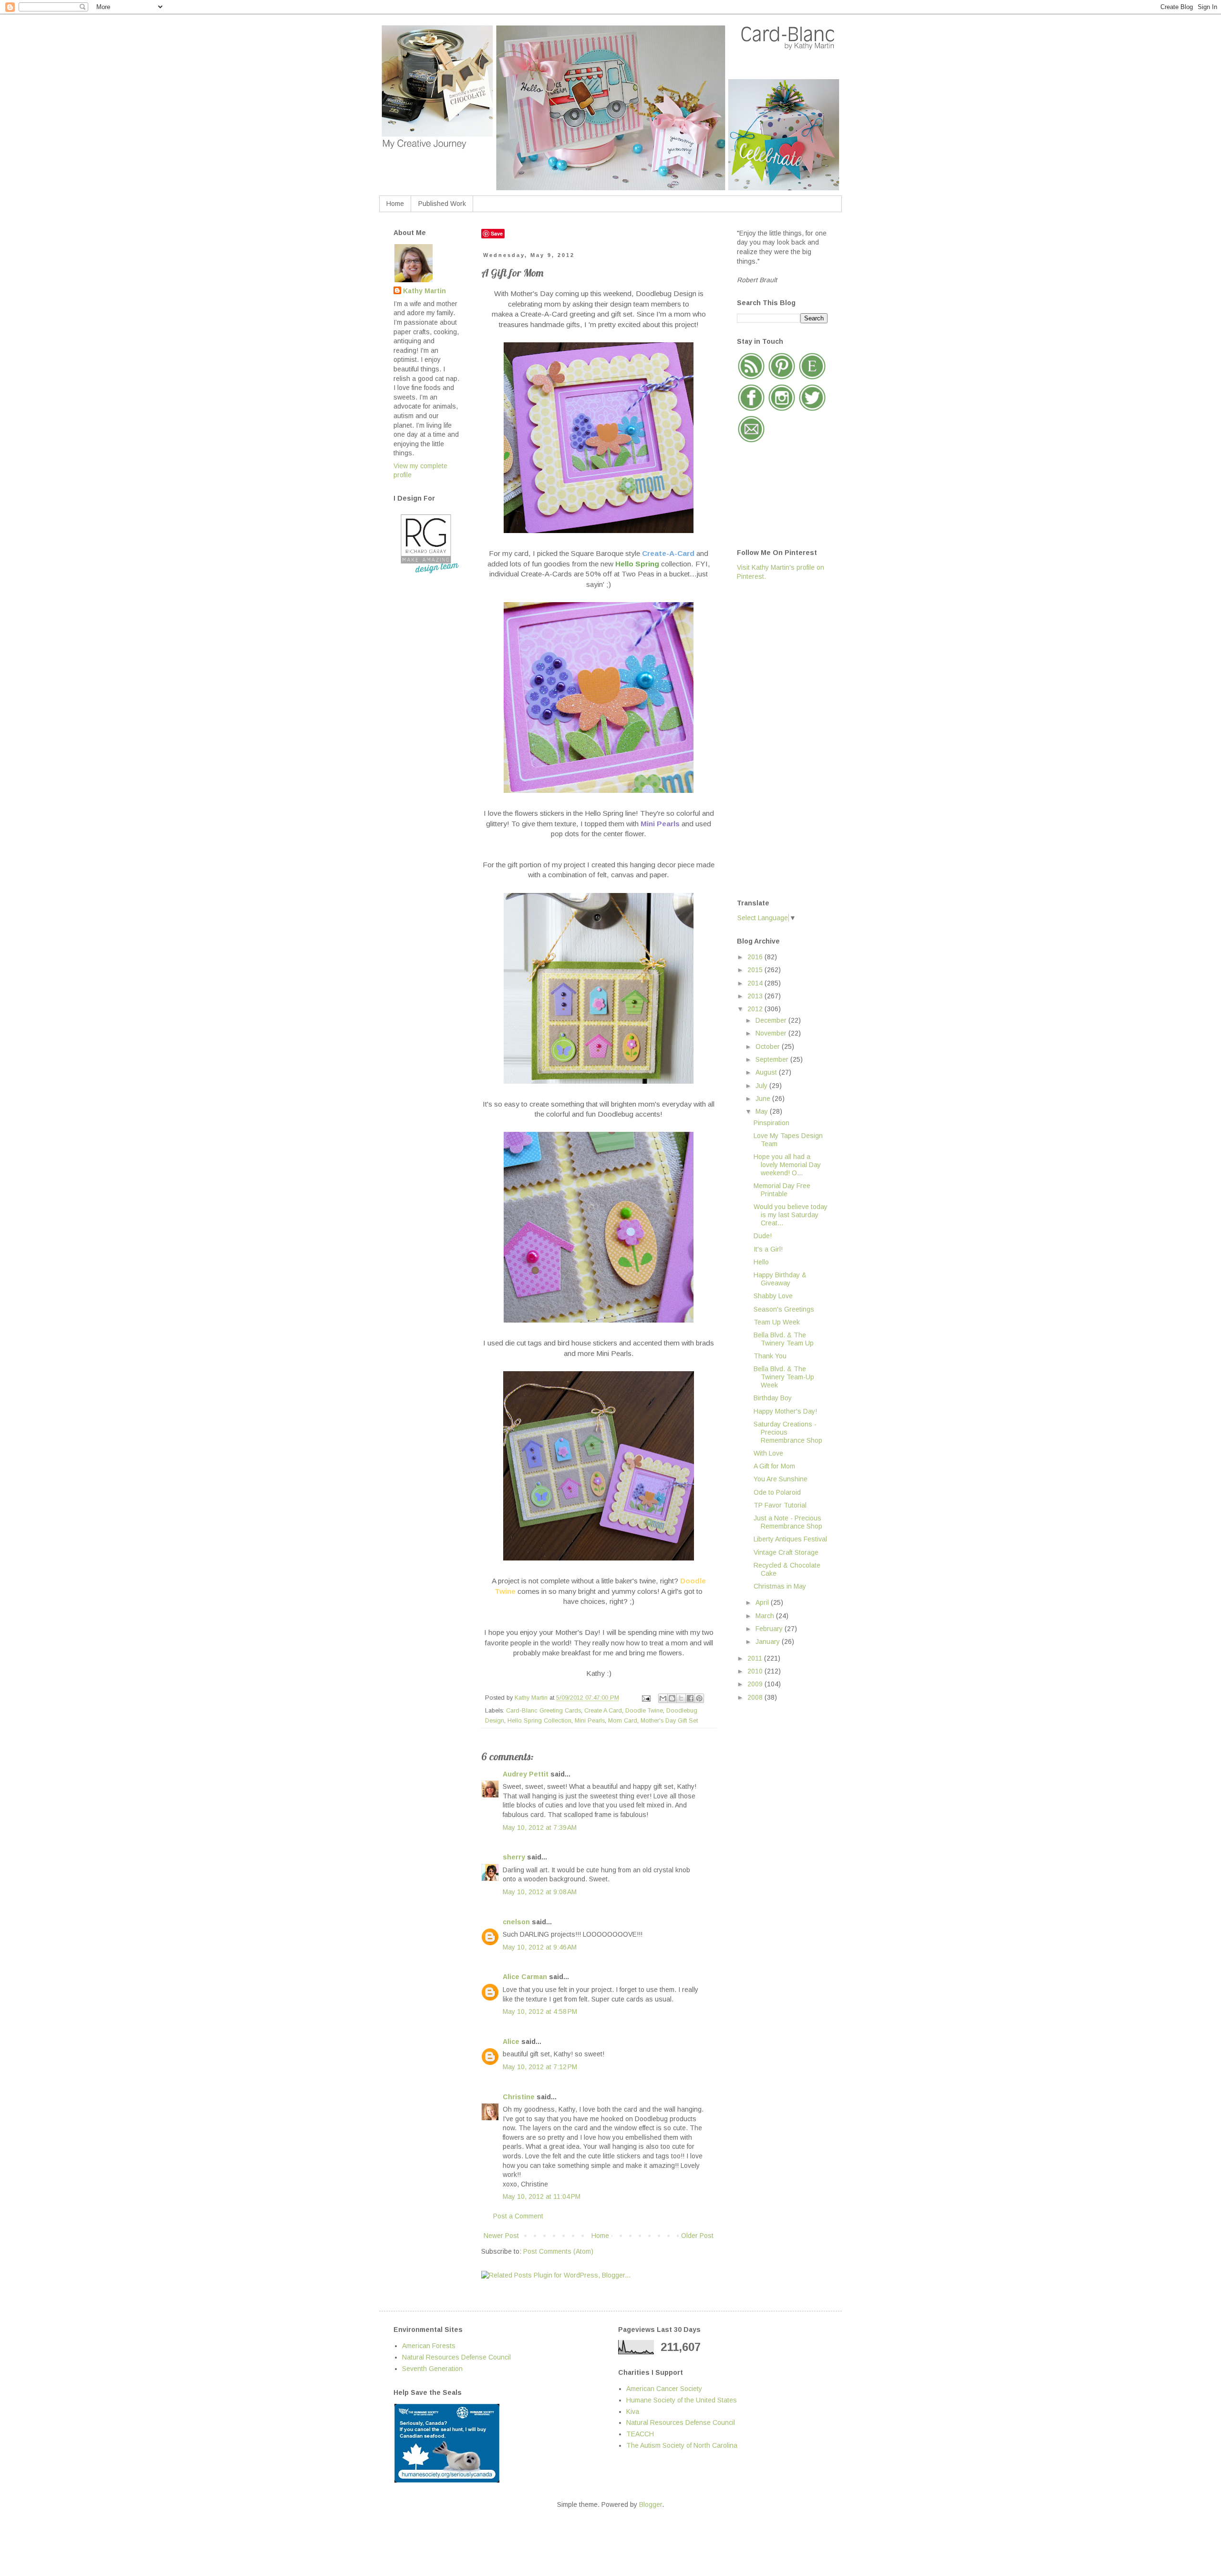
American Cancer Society (664, 2389)
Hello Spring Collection (539, 1721)
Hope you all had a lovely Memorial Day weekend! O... (787, 1165)
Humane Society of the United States (682, 2400)
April (763, 1602)
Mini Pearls (590, 1721)
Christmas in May (780, 1586)
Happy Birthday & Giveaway (780, 1279)
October (769, 1047)
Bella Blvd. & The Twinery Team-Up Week (784, 1377)
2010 (756, 1671)
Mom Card (623, 1721)
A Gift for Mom (774, 1466)
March (766, 1616)
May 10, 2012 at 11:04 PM (542, 2196)
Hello (761, 1262)
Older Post (697, 2236)
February (770, 1629)
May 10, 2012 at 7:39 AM (540, 1827)
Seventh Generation (432, 2369)
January (769, 1642)
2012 (756, 1009)
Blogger (651, 2504)
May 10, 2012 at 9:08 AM (540, 1892)
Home (395, 204)
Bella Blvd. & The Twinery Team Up (784, 1339)
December (772, 1020)
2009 (756, 1684)
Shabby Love (773, 1296)
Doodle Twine (644, 1711)
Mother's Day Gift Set (669, 1721)
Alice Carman (525, 1977)
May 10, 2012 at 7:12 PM (540, 2067)
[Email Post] (646, 1698)
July (762, 1086)
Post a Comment (518, 2216)
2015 (756, 970)
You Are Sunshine (781, 1479)
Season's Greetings (784, 1309)
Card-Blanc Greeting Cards (543, 1711)
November (772, 1033)
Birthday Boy (773, 1398)
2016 (756, 957)
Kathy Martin (424, 291)
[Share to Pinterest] (699, 1698)
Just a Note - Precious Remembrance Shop (788, 1522)
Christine (519, 2097)
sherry (514, 1857)
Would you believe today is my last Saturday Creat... (791, 1215)
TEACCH (640, 2434)
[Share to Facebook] (690, 1698)
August (767, 1072)
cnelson (516, 1922)
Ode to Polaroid (777, 1492)
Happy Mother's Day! (785, 1411)
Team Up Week (777, 1322)
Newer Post (501, 2236)
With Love (768, 1453)
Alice (512, 2042)
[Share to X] (681, 1698)
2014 (756, 983)
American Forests (429, 2346)
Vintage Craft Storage (786, 1552)
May (763, 1111)
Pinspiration (771, 1123)
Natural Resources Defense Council (456, 2357)
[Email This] (663, 1698)
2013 (756, 996)
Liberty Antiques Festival (790, 1539)
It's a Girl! (768, 1249)
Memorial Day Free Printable (782, 1190)
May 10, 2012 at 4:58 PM (540, 2012)
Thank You (770, 1356)
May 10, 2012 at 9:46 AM (540, 1947)
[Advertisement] (775, 739)
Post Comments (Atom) (558, 2251)
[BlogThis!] (672, 1698)
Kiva (633, 2412)
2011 (756, 1658)
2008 (756, 1697)
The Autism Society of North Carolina (682, 2445)
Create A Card (603, 1711)
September (773, 1059)
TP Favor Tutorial (780, 1505)
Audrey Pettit (526, 1774)
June (764, 1098)
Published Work (442, 204)
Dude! (763, 1236)
